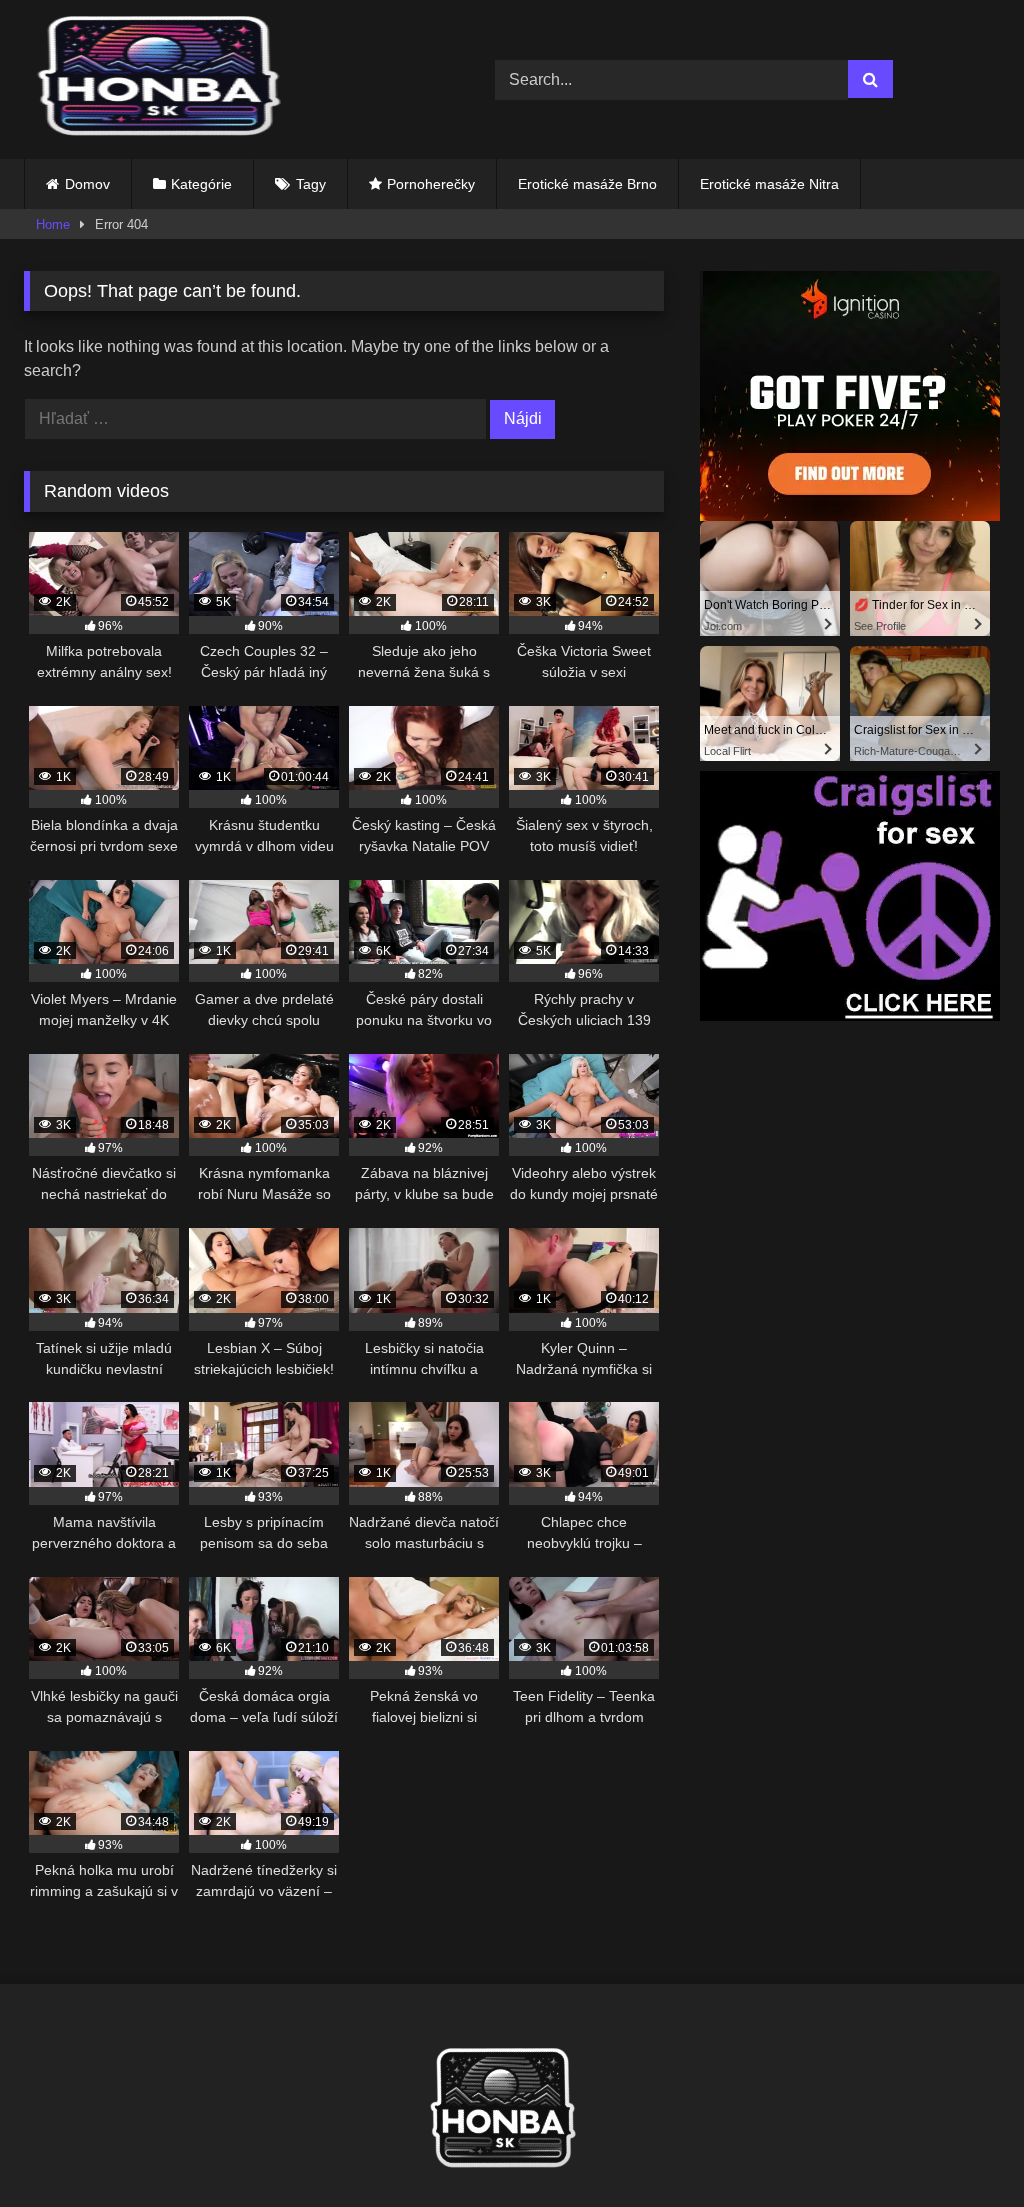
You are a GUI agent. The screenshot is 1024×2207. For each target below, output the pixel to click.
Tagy (311, 184)
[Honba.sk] (228, 79)
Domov (87, 184)
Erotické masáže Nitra (769, 184)
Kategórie (201, 184)
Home (53, 224)
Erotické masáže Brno (587, 184)
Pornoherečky (431, 184)
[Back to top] (962, 2147)
